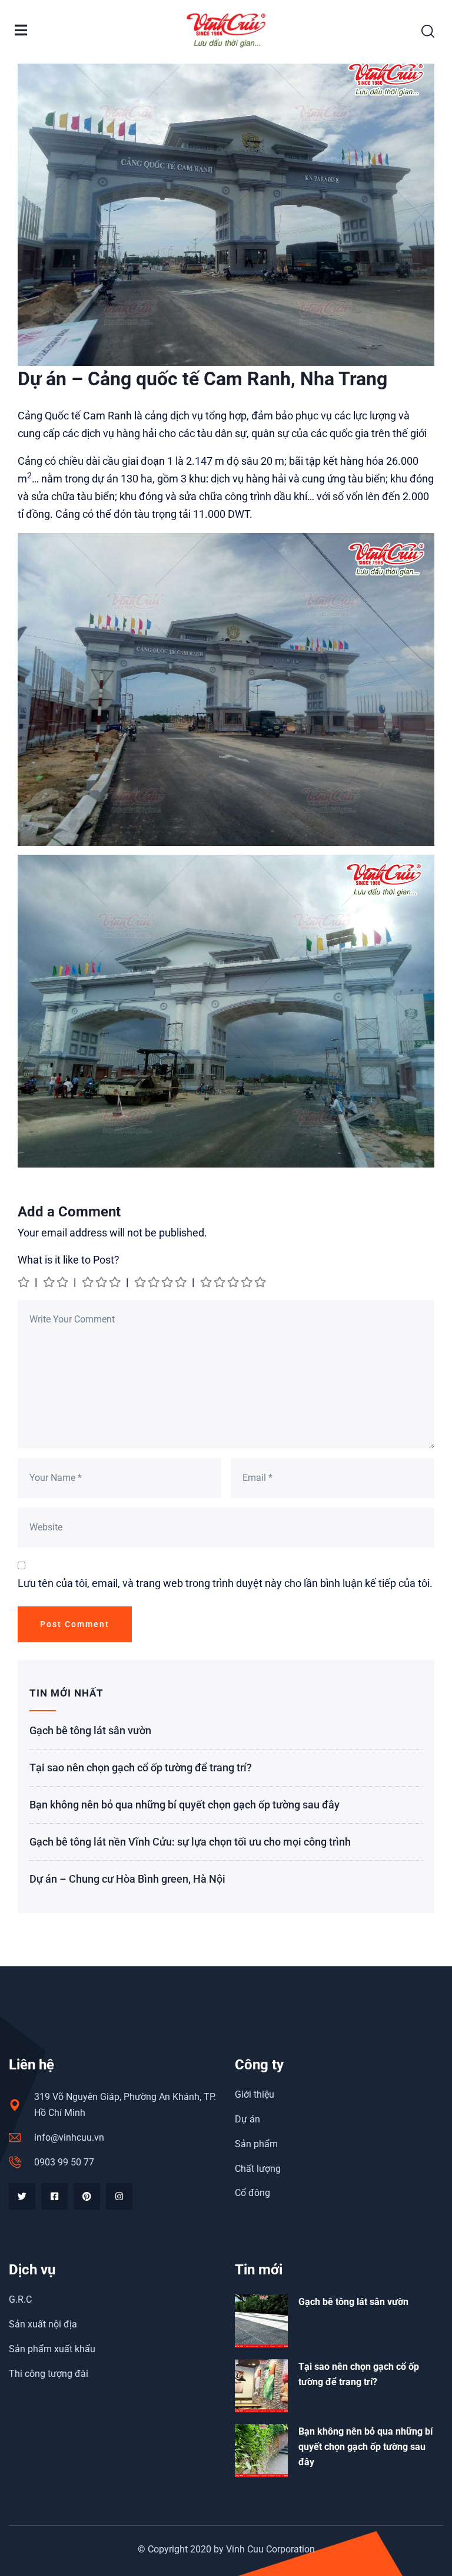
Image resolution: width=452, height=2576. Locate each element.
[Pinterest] (87, 2196)
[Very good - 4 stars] (161, 1282)
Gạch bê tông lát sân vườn (90, 1730)
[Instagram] (119, 2196)
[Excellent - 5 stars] (234, 1282)
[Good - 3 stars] (102, 1282)
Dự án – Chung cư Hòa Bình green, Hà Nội (127, 1879)
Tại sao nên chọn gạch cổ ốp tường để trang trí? (141, 1768)
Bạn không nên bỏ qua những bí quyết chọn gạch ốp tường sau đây (185, 1805)
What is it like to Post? (69, 1260)
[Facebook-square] (54, 2196)
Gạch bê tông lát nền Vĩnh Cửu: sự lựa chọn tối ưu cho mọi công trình (190, 1842)
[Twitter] (22, 2196)
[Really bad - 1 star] (24, 1282)
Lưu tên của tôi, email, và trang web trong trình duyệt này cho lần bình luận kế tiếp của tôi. (225, 1583)
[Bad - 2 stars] (56, 1282)
